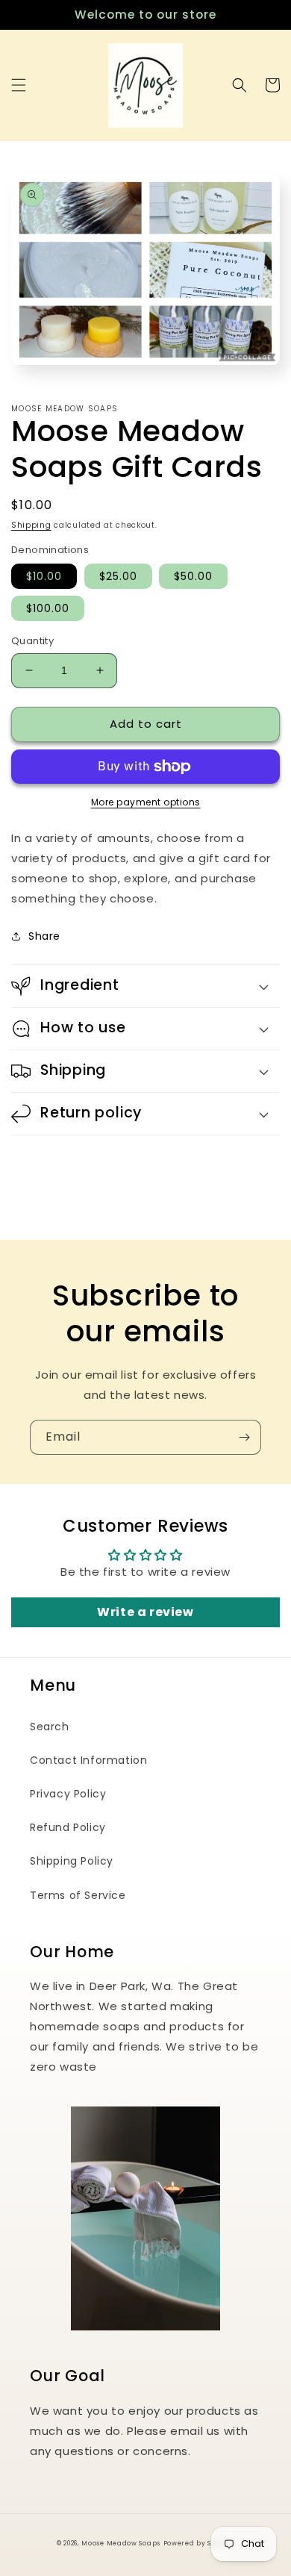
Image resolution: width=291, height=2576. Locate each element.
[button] (19, 85)
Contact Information (88, 1760)
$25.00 (118, 576)
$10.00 (44, 576)
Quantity (32, 641)
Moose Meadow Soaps (121, 2543)
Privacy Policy (68, 1794)
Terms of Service (78, 1895)
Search (50, 1727)
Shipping (31, 525)
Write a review (145, 1612)
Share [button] (44, 936)
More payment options (146, 802)
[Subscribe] (244, 1437)
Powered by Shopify (199, 2543)
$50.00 (193, 576)
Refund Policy (68, 1827)
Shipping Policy (72, 1861)
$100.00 (48, 608)
